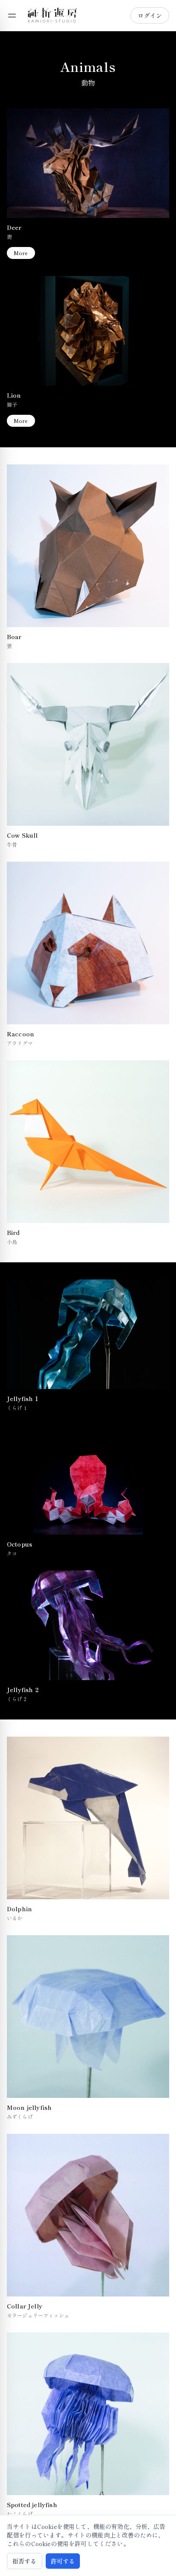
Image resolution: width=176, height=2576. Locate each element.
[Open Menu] (12, 15)
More (21, 253)
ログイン (150, 15)
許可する (63, 2561)
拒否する (25, 2561)
